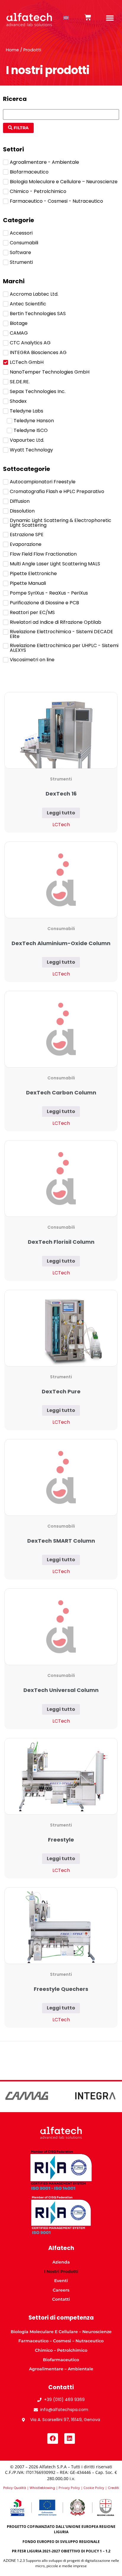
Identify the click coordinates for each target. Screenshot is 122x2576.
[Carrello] (88, 17)
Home (12, 50)
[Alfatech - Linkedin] (70, 2438)
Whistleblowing (42, 2488)
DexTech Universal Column (61, 1690)
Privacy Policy (69, 2488)
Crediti (113, 2488)
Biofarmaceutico (61, 2360)
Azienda (61, 2262)
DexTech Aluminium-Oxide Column (61, 943)
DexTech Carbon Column (61, 1093)
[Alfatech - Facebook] (53, 2438)
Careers (61, 2290)
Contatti (61, 2299)
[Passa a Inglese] (66, 18)
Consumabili (61, 929)
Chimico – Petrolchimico (61, 2350)
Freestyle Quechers (61, 1989)
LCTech (61, 825)
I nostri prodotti (61, 2271)
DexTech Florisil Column (61, 1242)
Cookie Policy (94, 2488)
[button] (110, 18)
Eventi (61, 2281)
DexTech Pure (61, 1391)
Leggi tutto (61, 813)
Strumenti (61, 779)
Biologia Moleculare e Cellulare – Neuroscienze (61, 2332)
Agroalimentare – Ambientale (61, 2369)
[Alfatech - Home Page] (29, 18)
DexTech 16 (61, 794)
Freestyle (61, 1840)
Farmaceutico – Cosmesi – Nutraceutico (61, 2341)
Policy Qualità (15, 2488)
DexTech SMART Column (61, 1541)
